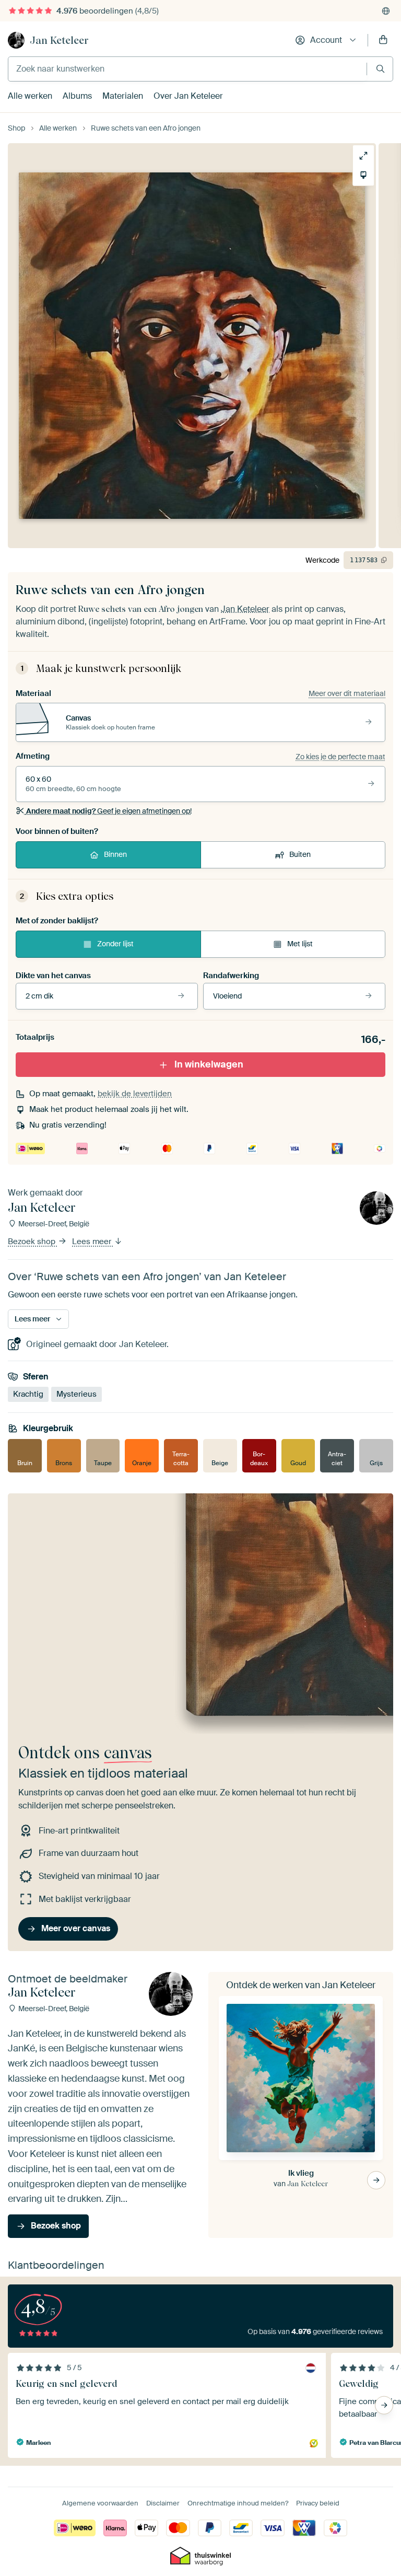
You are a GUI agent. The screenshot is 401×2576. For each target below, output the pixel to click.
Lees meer (93, 1241)
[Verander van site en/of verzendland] (386, 11)
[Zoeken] (380, 69)
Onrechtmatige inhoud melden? (238, 2503)
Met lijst (300, 944)
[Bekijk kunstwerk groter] (363, 156)
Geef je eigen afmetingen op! (109, 811)
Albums (77, 96)
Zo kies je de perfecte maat (340, 757)
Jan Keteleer (59, 40)
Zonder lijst (115, 944)
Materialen (123, 96)
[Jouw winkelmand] (383, 40)
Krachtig (28, 1394)
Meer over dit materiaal (347, 693)
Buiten (300, 854)
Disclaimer (163, 2503)
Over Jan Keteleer (188, 96)
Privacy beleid (318, 2503)
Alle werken (30, 96)
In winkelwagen (209, 1064)
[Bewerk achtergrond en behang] (363, 175)
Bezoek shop (33, 1241)
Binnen (115, 854)
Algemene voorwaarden (100, 2503)
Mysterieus (76, 1394)
